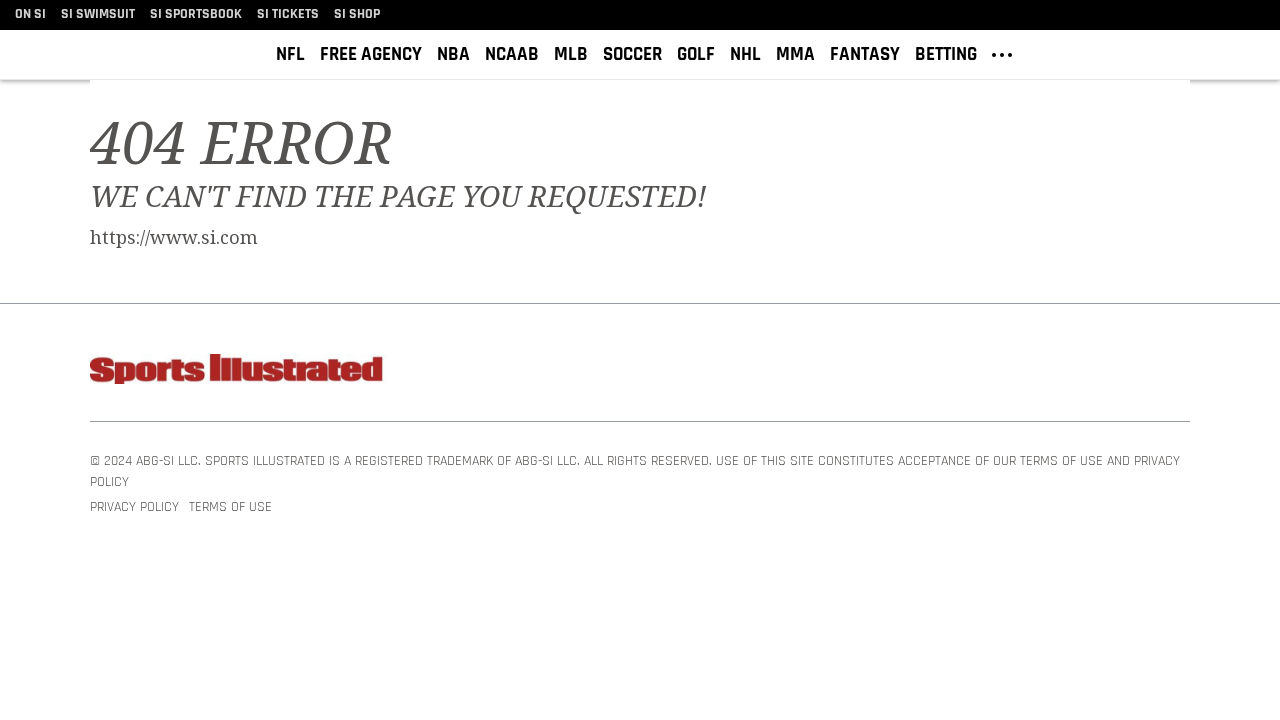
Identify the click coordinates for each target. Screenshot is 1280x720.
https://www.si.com (174, 238)
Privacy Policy (134, 507)
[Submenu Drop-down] (1002, 52)
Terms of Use (230, 507)
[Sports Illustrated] (240, 372)
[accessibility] (1249, 54)
